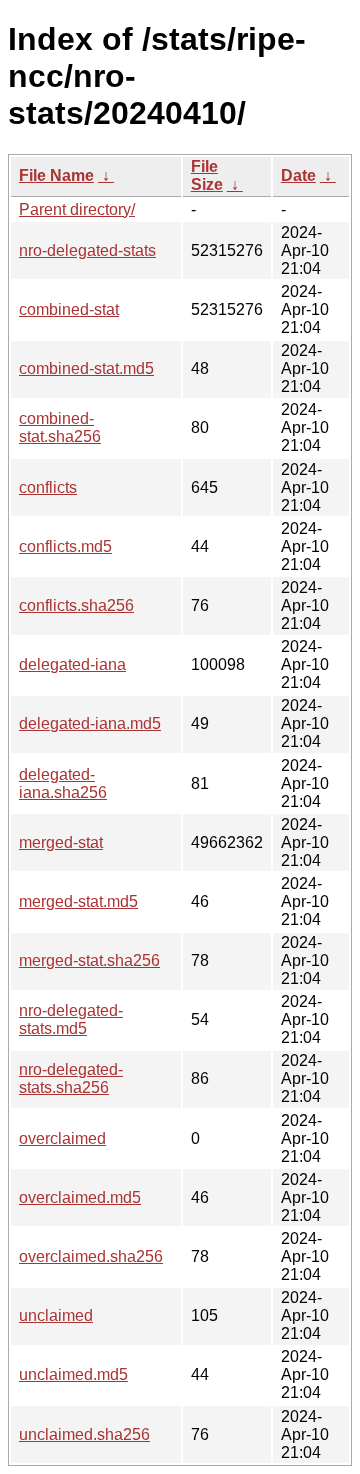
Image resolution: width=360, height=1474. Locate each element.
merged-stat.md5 (78, 901)
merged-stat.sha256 (89, 960)
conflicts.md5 (65, 546)
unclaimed (56, 1315)
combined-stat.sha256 (60, 427)
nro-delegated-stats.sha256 (71, 1078)
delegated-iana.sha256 (63, 783)
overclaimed (62, 1138)
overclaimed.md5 (80, 1197)
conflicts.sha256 (76, 605)
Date (298, 175)
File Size (207, 175)
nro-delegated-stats (87, 250)
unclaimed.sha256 (84, 1434)
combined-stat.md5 (86, 368)
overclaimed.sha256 (91, 1256)
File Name (56, 175)
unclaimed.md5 (73, 1374)
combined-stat (69, 309)
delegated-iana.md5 (90, 723)
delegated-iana (72, 664)
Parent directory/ (77, 209)
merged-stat (61, 842)
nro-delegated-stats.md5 (71, 1019)
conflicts (48, 487)
